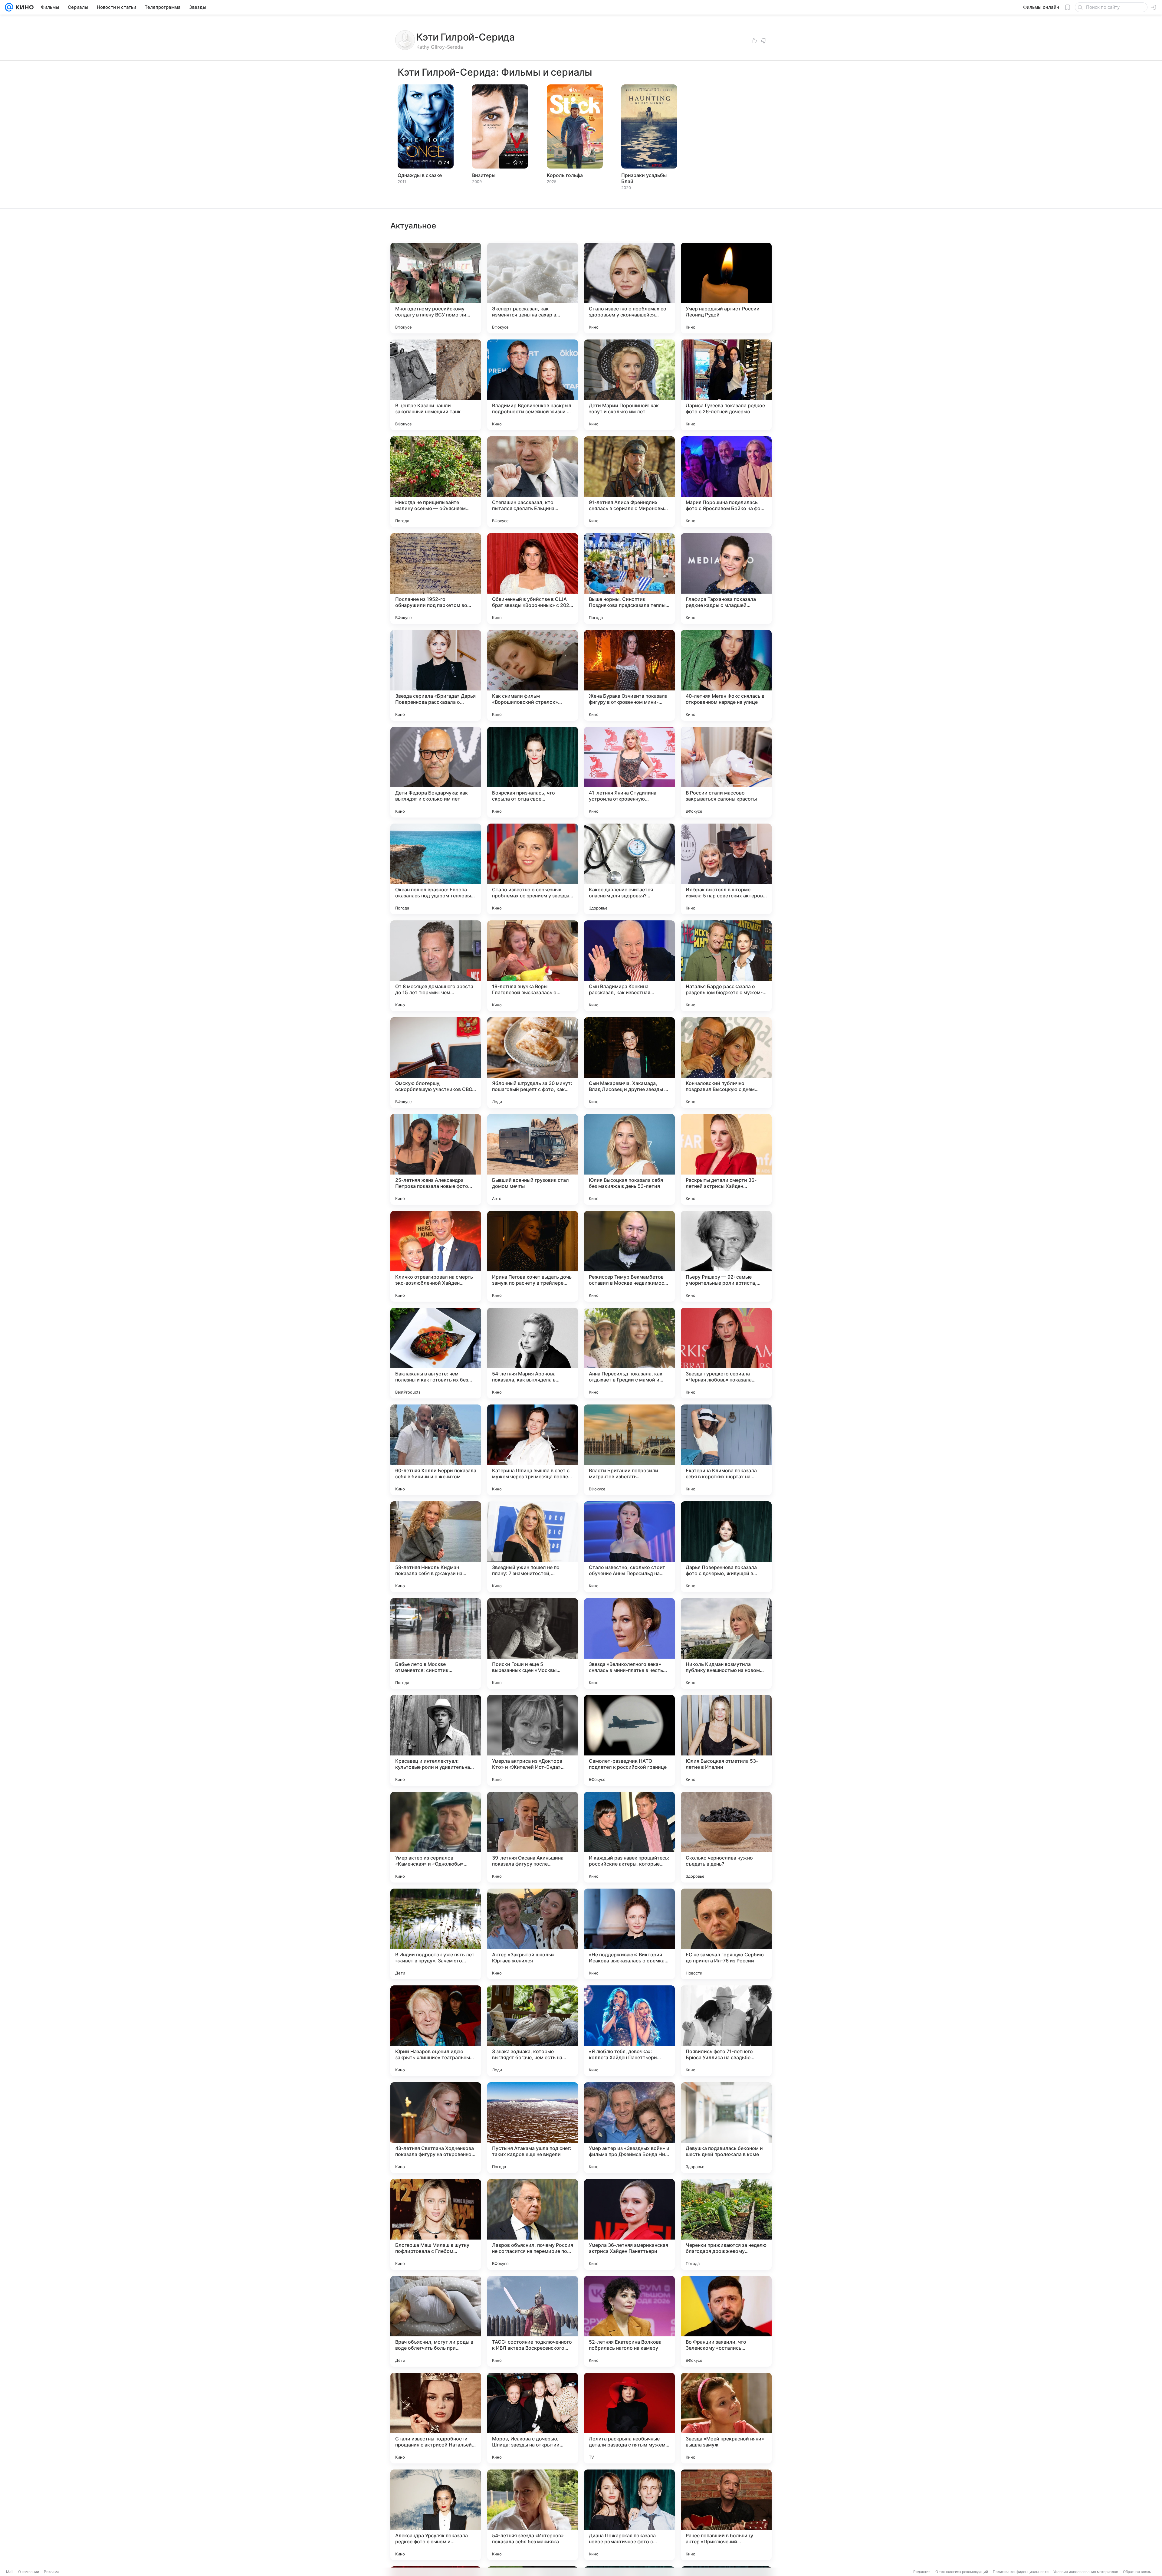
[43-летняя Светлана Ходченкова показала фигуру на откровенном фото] (436, 2128)
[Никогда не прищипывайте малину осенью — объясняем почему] (436, 482)
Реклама (52, 2572)
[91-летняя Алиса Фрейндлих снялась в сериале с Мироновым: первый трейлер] (629, 482)
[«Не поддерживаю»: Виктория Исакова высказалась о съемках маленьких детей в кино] (629, 1934)
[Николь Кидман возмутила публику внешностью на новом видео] (726, 1644)
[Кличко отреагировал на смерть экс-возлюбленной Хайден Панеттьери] (436, 1256)
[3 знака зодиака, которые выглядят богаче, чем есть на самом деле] (533, 2031)
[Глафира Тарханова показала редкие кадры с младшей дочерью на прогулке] (726, 578)
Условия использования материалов (1086, 2572)
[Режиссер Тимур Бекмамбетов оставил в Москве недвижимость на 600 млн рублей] (629, 1256)
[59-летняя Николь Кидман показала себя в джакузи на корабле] (436, 1547)
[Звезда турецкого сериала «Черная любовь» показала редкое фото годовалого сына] (726, 1353)
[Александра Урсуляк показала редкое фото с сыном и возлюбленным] (436, 2515)
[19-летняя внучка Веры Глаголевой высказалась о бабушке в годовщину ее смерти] (533, 966)
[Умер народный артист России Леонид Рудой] (726, 288)
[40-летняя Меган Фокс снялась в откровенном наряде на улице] (726, 675)
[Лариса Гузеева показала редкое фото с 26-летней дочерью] (726, 385)
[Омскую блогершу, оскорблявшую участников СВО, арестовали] (436, 1063)
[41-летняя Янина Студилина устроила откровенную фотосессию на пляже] (629, 772)
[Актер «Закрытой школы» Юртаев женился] (533, 1934)
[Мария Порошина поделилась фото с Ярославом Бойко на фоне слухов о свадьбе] (726, 482)
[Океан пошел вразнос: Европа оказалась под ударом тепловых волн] (436, 869)
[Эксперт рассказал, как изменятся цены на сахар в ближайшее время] (533, 288)
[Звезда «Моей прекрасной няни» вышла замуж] (726, 2418)
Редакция (922, 2572)
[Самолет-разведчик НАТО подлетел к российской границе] (629, 1740)
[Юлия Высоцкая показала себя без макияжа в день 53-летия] (629, 1159)
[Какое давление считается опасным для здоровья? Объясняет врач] (629, 869)
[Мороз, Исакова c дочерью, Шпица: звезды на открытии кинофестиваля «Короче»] (533, 2418)
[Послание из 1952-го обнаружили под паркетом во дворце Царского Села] (436, 578)
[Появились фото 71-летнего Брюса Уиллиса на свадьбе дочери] (726, 2031)
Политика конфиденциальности (1021, 2572)
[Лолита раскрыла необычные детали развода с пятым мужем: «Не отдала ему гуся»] (629, 2418)
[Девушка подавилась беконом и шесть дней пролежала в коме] (726, 2128)
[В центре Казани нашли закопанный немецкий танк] (436, 385)
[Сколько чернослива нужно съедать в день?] (726, 1837)
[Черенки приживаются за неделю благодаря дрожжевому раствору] (726, 2224)
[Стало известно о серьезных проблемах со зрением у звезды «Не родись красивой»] (533, 869)
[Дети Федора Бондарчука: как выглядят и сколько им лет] (436, 772)
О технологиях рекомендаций (962, 2572)
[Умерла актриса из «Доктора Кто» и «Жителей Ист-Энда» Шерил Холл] (533, 1740)
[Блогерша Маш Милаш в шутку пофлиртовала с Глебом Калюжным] (436, 2224)
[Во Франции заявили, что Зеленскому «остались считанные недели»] (726, 2321)
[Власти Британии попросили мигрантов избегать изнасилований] (629, 1450)
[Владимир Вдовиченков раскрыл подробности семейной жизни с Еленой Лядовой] (533, 385)
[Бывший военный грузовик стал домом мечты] (533, 1159)
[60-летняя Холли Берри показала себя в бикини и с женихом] (436, 1450)
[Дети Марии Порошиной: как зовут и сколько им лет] (629, 385)
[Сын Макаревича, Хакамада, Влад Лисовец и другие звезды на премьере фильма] (629, 1063)
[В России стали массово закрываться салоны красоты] (726, 772)
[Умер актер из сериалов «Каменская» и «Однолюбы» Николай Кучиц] (436, 1837)
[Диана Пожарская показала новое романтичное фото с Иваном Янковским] (629, 2515)
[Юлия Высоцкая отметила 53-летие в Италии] (726, 1740)
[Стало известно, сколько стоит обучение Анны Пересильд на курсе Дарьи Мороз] (629, 1547)
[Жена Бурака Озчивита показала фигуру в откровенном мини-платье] (629, 675)
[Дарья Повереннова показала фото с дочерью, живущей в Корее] (726, 1547)
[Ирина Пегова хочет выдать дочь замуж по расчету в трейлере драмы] (533, 1256)
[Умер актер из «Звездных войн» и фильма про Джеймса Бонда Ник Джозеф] (629, 2128)
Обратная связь (1137, 2572)
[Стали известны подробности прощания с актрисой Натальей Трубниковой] (436, 2418)
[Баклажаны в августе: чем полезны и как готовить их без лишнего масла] (436, 1353)
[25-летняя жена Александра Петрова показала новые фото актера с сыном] (436, 1159)
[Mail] (9, 7)
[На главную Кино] (23, 7)
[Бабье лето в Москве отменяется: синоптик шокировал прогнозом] (436, 1644)
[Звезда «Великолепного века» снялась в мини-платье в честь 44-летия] (629, 1644)
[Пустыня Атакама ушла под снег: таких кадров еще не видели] (533, 2128)
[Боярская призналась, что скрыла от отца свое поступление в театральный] (533, 772)
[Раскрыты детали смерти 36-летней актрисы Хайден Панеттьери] (726, 1159)
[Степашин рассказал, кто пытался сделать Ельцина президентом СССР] (533, 482)
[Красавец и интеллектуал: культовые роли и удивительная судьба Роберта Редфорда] (436, 1740)
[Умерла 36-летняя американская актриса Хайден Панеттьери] (629, 2224)
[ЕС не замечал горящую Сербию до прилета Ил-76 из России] (726, 1934)
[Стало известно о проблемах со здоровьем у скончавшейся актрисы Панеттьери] (629, 288)
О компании (29, 2572)
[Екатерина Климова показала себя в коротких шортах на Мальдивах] (726, 1450)
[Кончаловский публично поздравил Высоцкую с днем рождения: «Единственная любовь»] (726, 1063)
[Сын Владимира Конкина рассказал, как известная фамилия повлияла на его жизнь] (629, 966)
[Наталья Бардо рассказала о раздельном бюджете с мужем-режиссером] (726, 966)
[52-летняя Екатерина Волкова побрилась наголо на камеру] (629, 2321)
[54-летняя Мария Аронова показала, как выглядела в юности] (533, 1353)
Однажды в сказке (420, 175)
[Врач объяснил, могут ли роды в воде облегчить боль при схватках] (436, 2321)
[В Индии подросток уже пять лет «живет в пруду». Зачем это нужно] (436, 1934)
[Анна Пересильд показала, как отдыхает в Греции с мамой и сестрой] (629, 1353)
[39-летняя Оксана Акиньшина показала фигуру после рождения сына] (533, 1837)
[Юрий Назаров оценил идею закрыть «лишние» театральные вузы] (436, 2031)
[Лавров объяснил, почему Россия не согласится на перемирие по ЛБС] (533, 2224)
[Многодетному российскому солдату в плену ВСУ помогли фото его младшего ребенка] (436, 288)
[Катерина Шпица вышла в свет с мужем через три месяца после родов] (533, 1450)
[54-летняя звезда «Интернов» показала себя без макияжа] (533, 2515)
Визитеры (484, 175)
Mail (10, 2572)
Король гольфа (565, 175)
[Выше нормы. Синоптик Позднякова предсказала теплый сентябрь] (629, 578)
